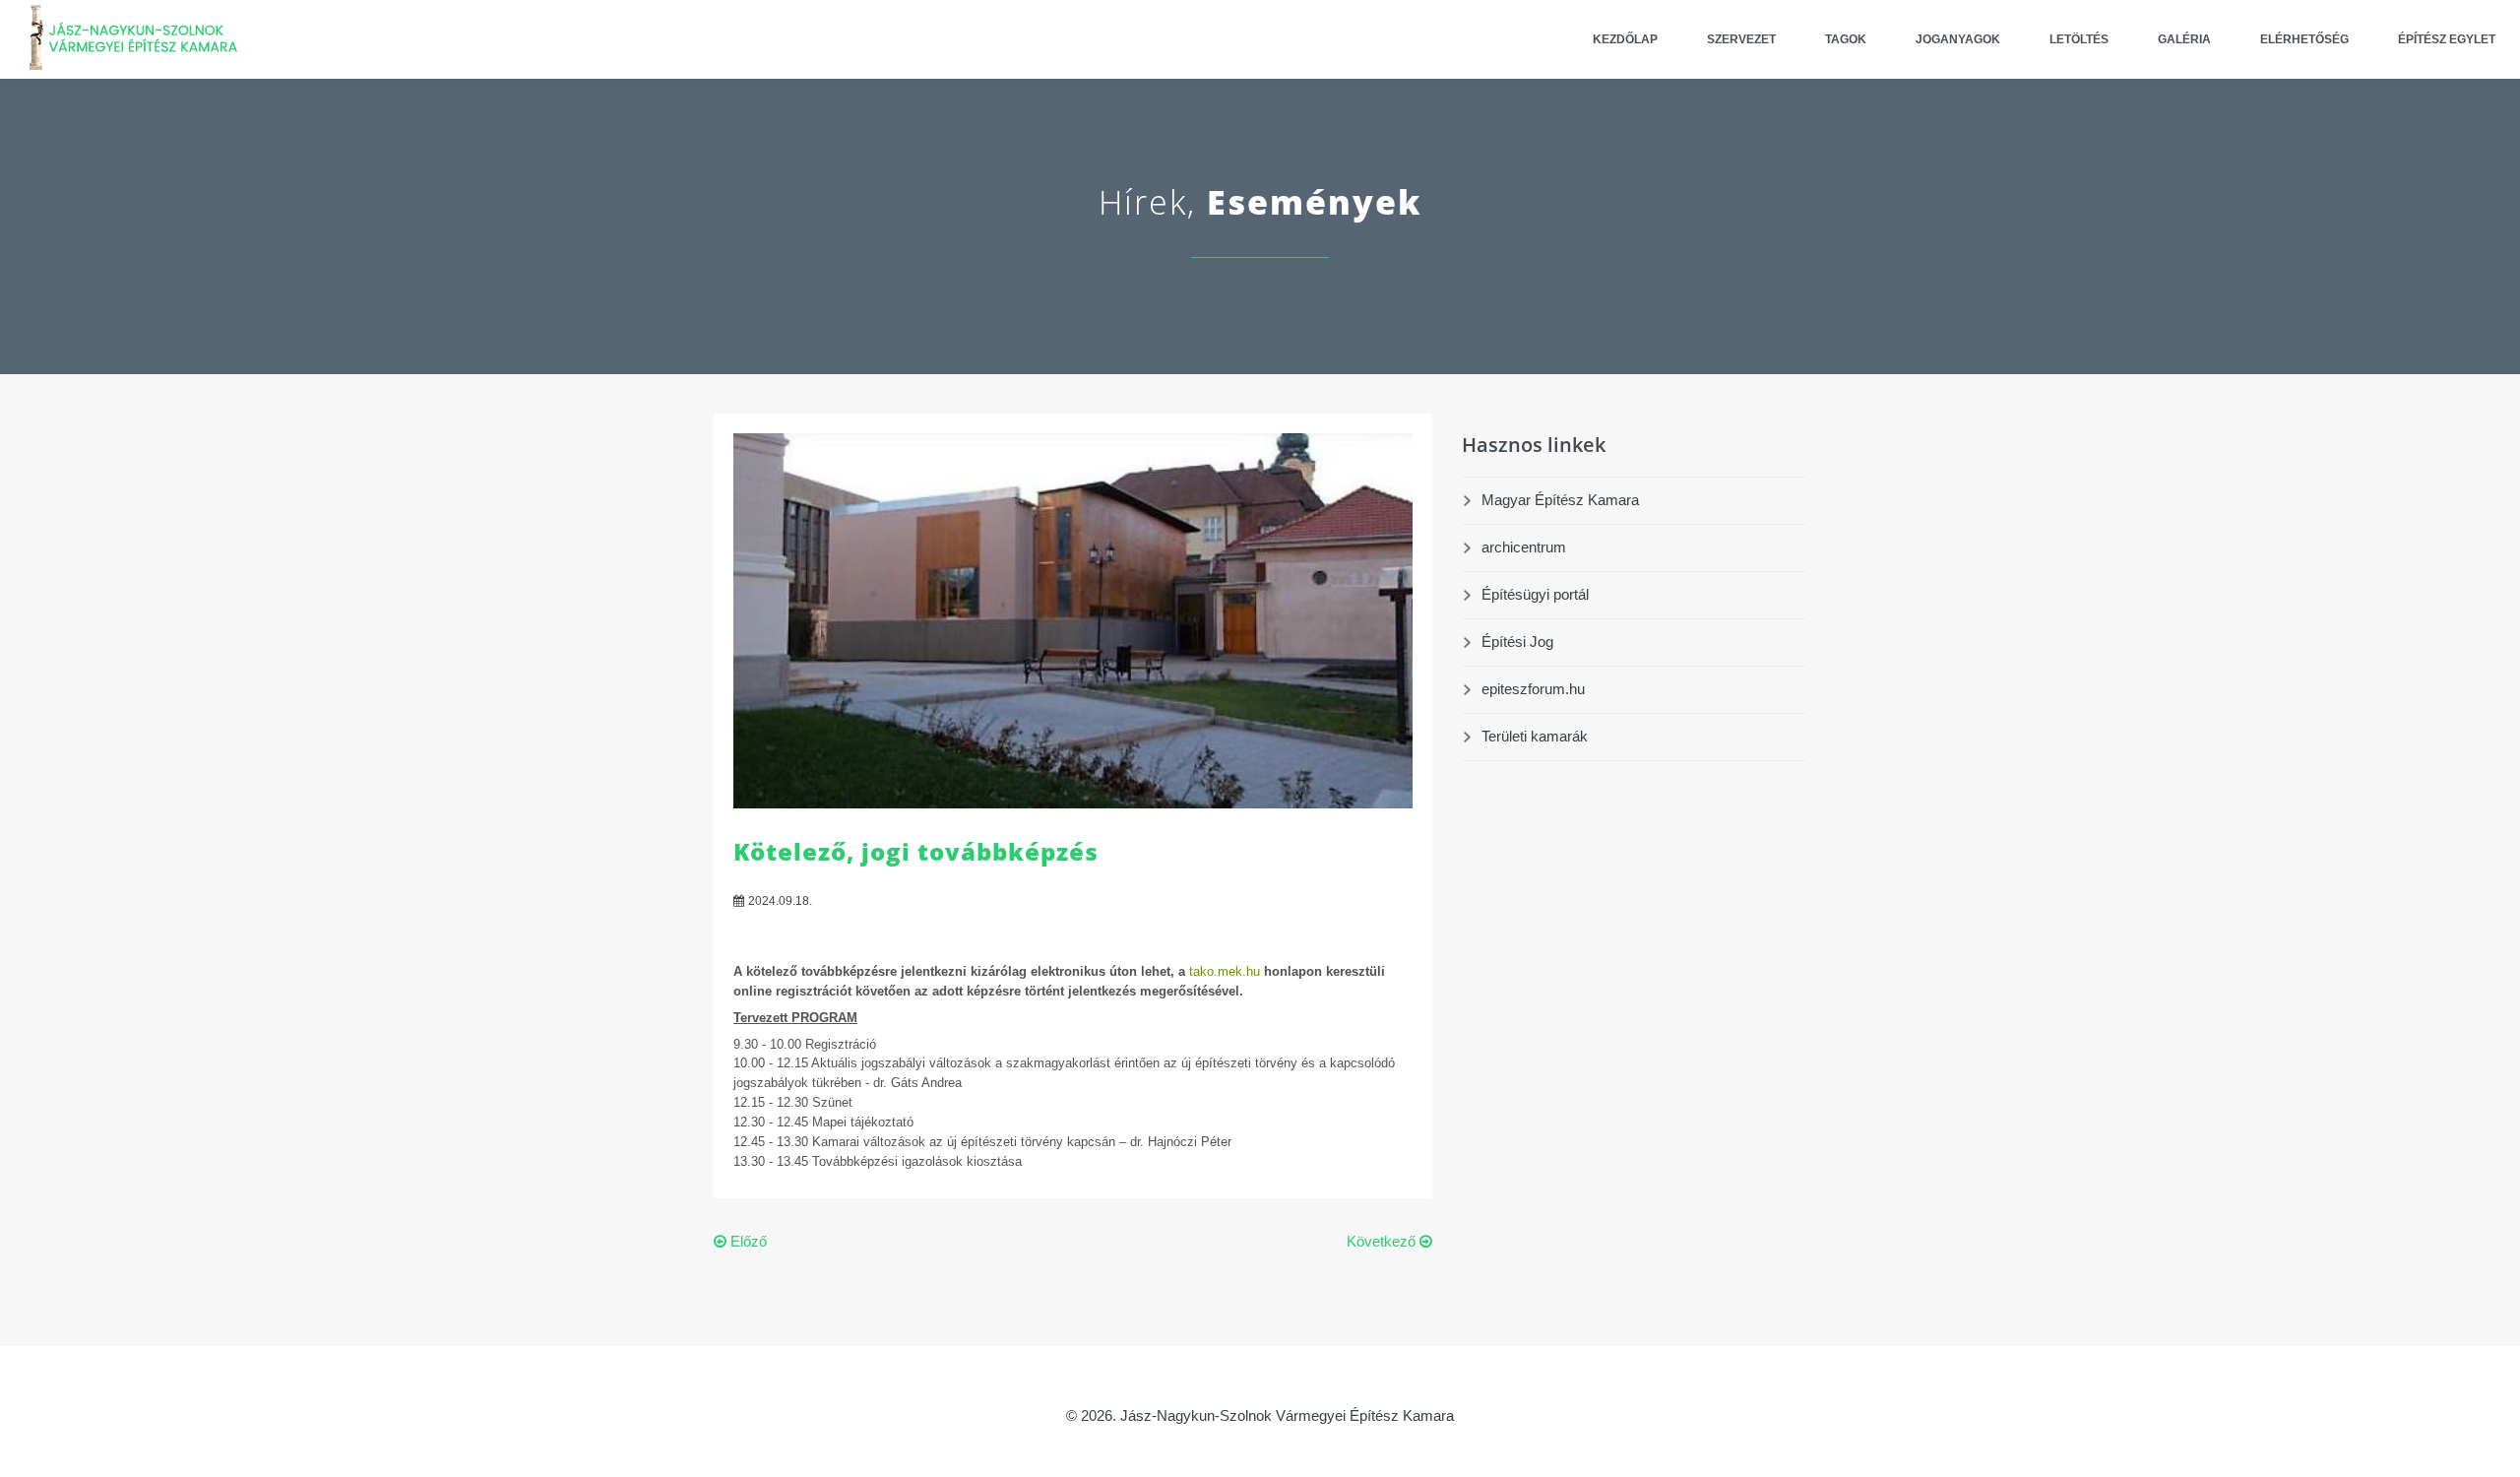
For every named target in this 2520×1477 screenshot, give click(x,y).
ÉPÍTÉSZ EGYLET (2447, 39)
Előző (747, 1241)
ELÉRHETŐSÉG (2304, 39)
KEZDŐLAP (1625, 39)
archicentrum (1524, 547)
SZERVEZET (1741, 39)
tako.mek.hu (1227, 971)
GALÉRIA (2184, 39)
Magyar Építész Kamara (1560, 500)
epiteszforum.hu (1533, 689)
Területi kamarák (1535, 736)
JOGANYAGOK (1958, 39)
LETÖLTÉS (2079, 39)
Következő (1383, 1241)
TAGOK (1846, 39)
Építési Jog (1517, 642)
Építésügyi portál (1535, 594)
